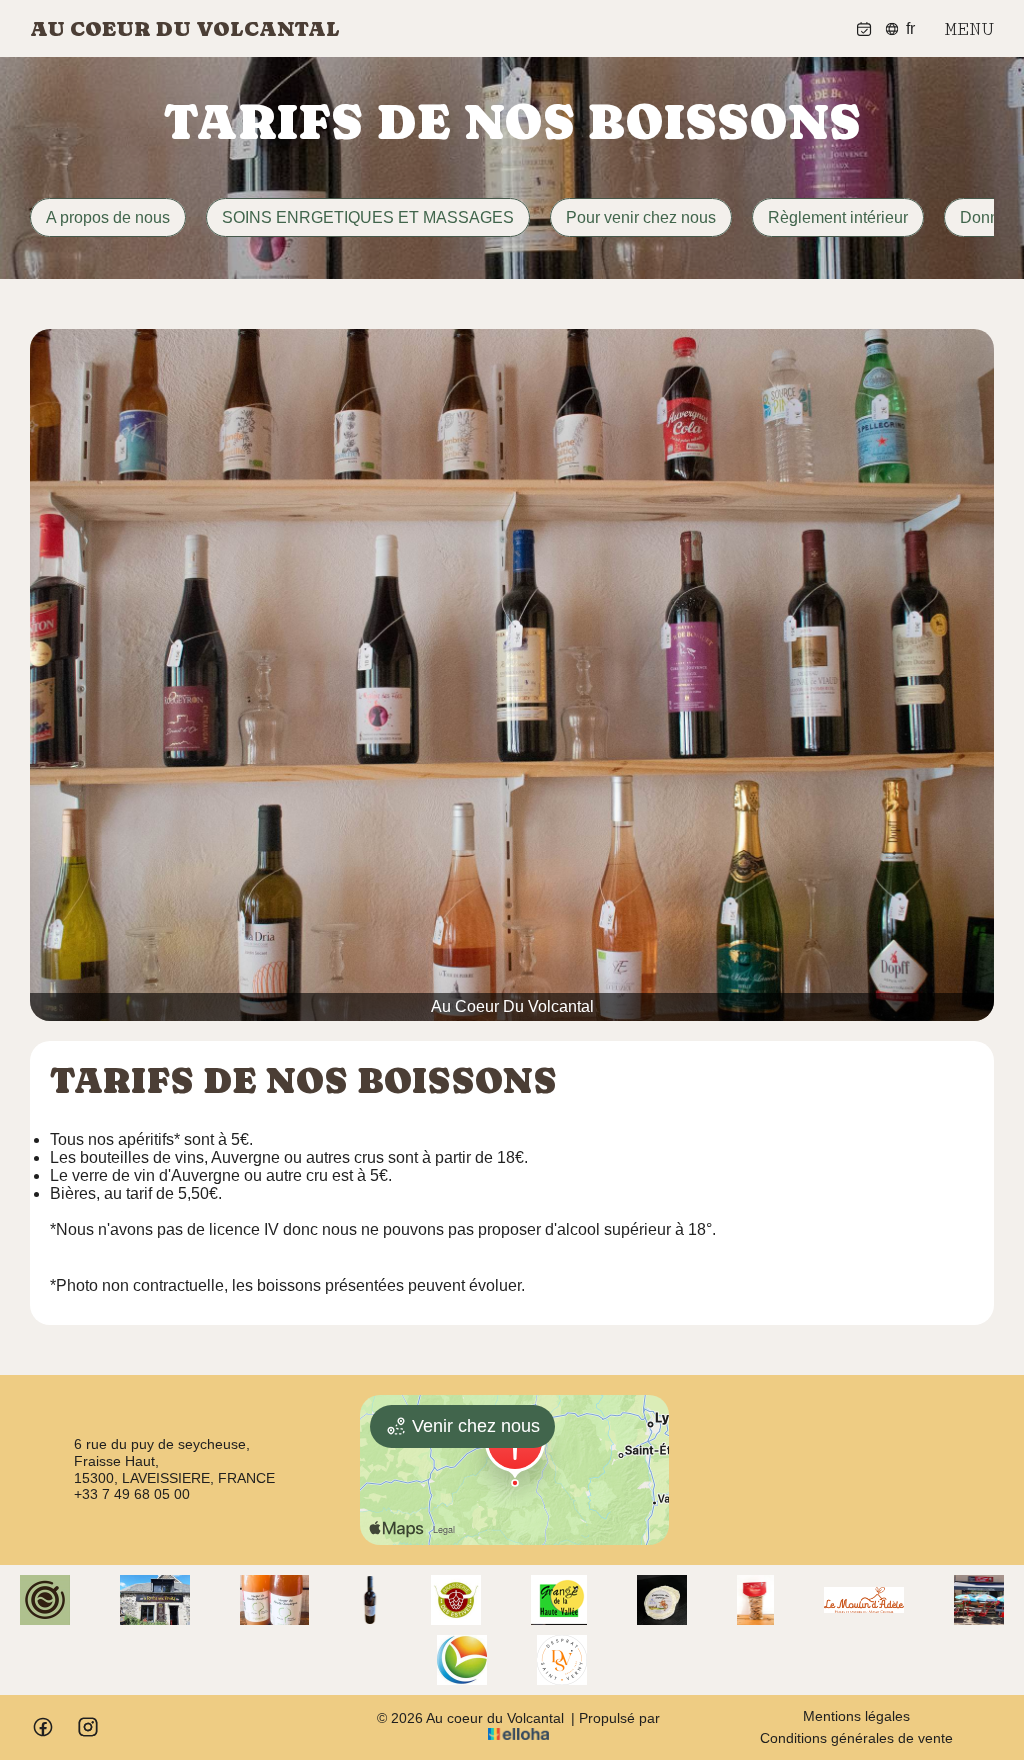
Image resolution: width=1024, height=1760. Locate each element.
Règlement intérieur (838, 217)
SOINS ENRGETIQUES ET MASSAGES (368, 217)
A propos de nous (108, 217)
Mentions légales (856, 1716)
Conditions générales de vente (856, 1738)
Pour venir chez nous (641, 217)
